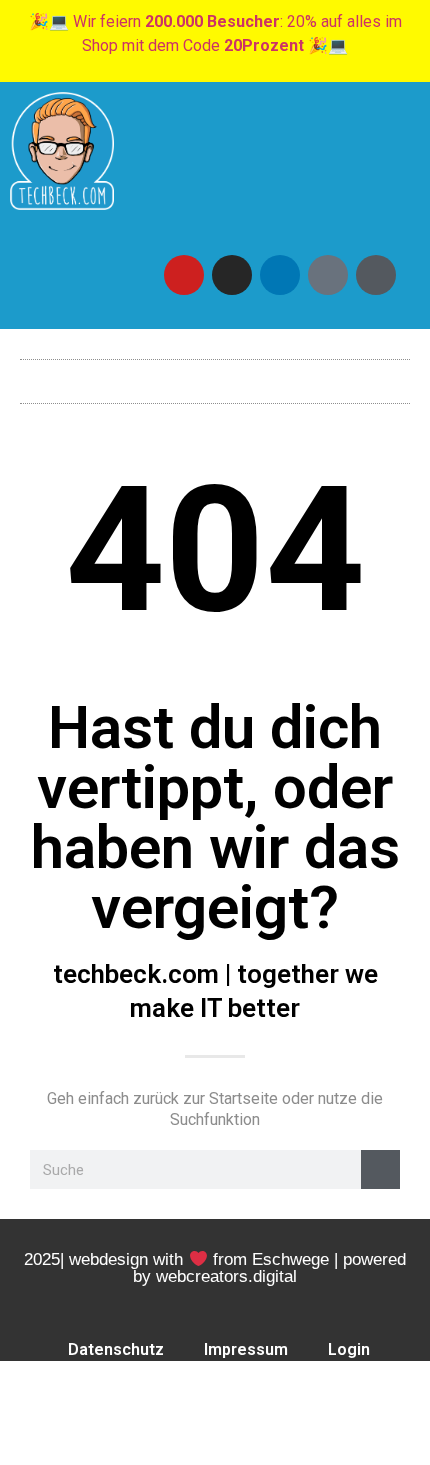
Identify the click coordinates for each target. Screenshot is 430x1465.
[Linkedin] (280, 275)
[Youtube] (184, 275)
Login (349, 1349)
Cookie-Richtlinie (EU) (219, 1395)
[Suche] (380, 1169)
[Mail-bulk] (328, 275)
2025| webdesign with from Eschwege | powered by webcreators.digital (214, 1268)
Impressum (246, 1349)
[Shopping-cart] (376, 275)
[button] (215, 376)
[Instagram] (232, 275)
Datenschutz (116, 1349)
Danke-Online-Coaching (219, 1441)
